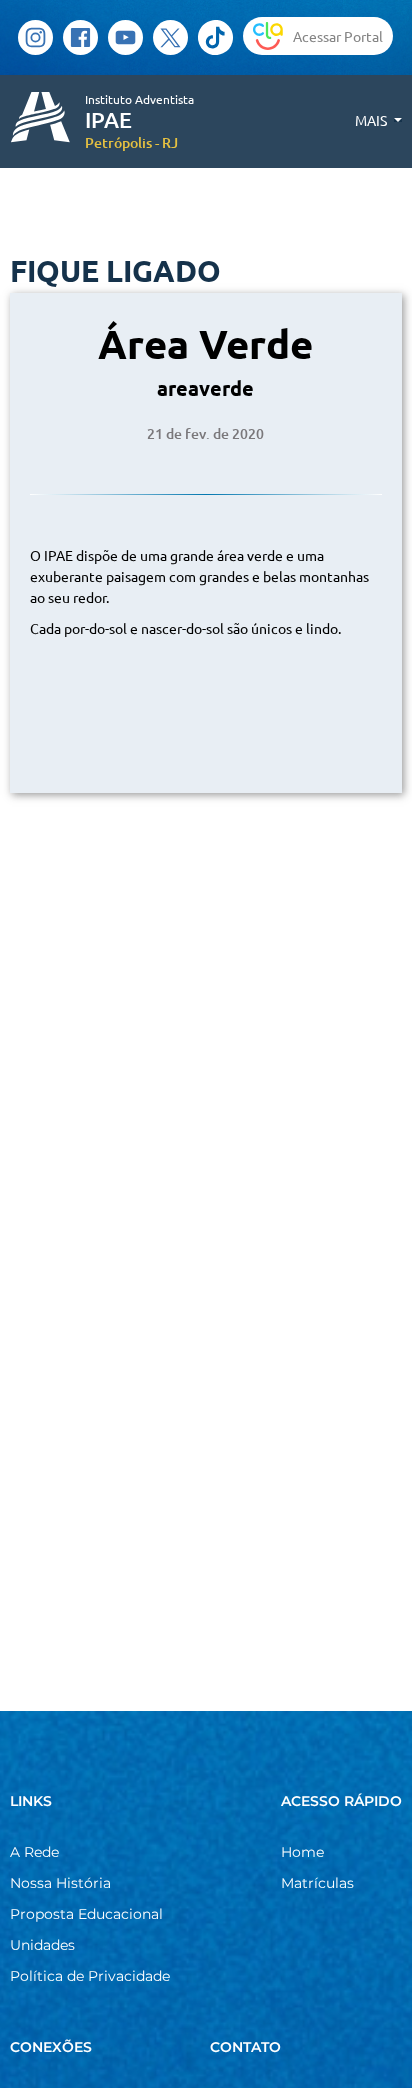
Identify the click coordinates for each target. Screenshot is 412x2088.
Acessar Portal (338, 36)
